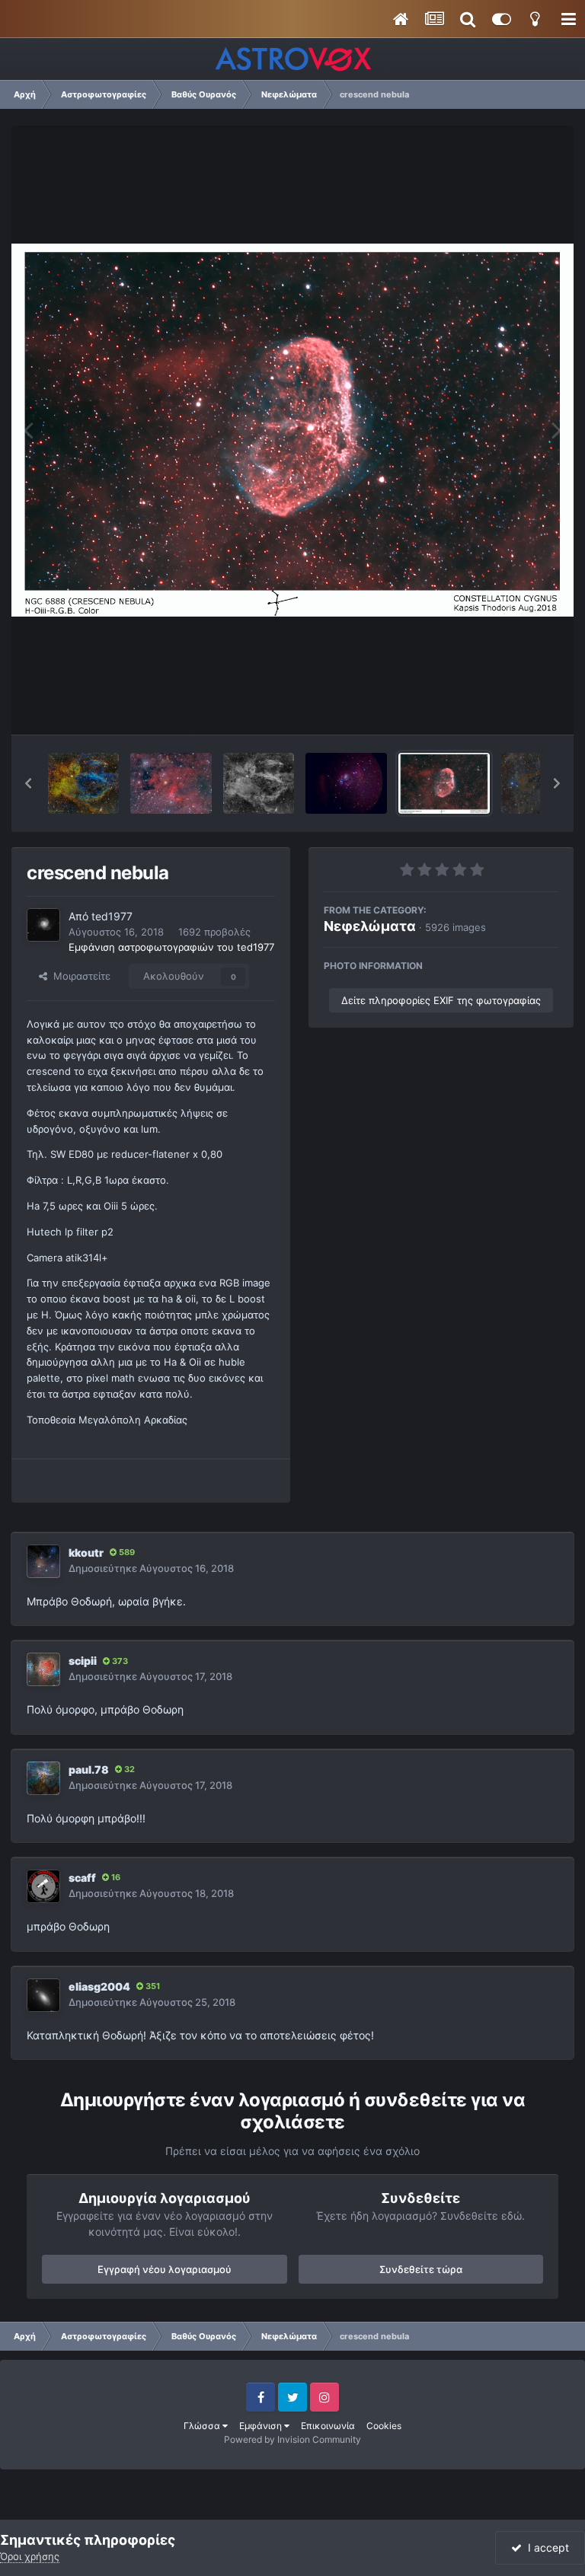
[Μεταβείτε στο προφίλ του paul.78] (43, 1778)
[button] (28, 783)
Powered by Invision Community (292, 2439)
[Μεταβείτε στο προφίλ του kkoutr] (43, 1561)
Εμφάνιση (262, 2426)
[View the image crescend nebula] (444, 783)
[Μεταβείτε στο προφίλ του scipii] (43, 1669)
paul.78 (89, 1769)
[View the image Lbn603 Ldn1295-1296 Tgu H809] (537, 783)
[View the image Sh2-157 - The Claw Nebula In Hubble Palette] (83, 783)
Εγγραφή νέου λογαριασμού (165, 2269)
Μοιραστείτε (79, 976)
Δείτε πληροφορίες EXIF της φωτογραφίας (441, 1000)
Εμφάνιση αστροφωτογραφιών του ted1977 (171, 947)
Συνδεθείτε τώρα (421, 2269)
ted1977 (112, 916)
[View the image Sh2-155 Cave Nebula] (171, 783)
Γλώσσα (203, 2426)
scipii (83, 1661)
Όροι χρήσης (30, 2556)
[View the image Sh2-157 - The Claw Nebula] (259, 783)
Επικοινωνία (328, 2426)
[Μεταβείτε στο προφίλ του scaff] (43, 1886)
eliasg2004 (99, 1986)
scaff (82, 1878)
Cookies (384, 2426)
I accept (545, 2547)
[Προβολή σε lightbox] (292, 430)
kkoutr (86, 1553)
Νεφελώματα (370, 926)
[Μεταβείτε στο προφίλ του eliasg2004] (43, 1995)
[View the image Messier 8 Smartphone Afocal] (346, 783)
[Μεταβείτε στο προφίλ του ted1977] (43, 925)
